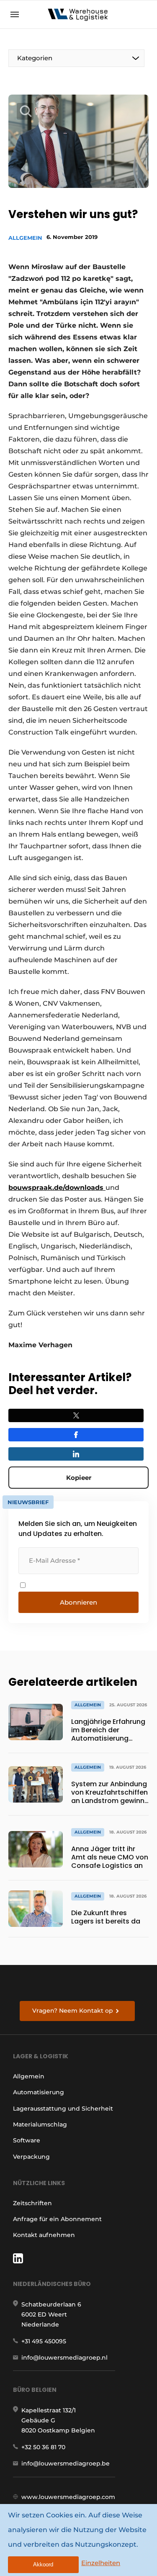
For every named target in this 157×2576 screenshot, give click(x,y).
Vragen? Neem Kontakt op (73, 2011)
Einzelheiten (101, 2563)
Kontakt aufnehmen (44, 2235)
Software (27, 2140)
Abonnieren (78, 1602)
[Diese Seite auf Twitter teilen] (76, 1415)
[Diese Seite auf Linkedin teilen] (76, 1454)
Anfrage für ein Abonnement (57, 2219)
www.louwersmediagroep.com (68, 2497)
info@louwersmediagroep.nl (64, 2358)
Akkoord (43, 2564)
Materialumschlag (40, 2124)
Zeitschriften (32, 2203)
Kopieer (79, 1478)
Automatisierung (39, 2092)
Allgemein (25, 238)
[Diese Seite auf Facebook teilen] (76, 1435)
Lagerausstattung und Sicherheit (63, 2109)
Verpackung (31, 2157)
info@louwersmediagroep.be (66, 2463)
